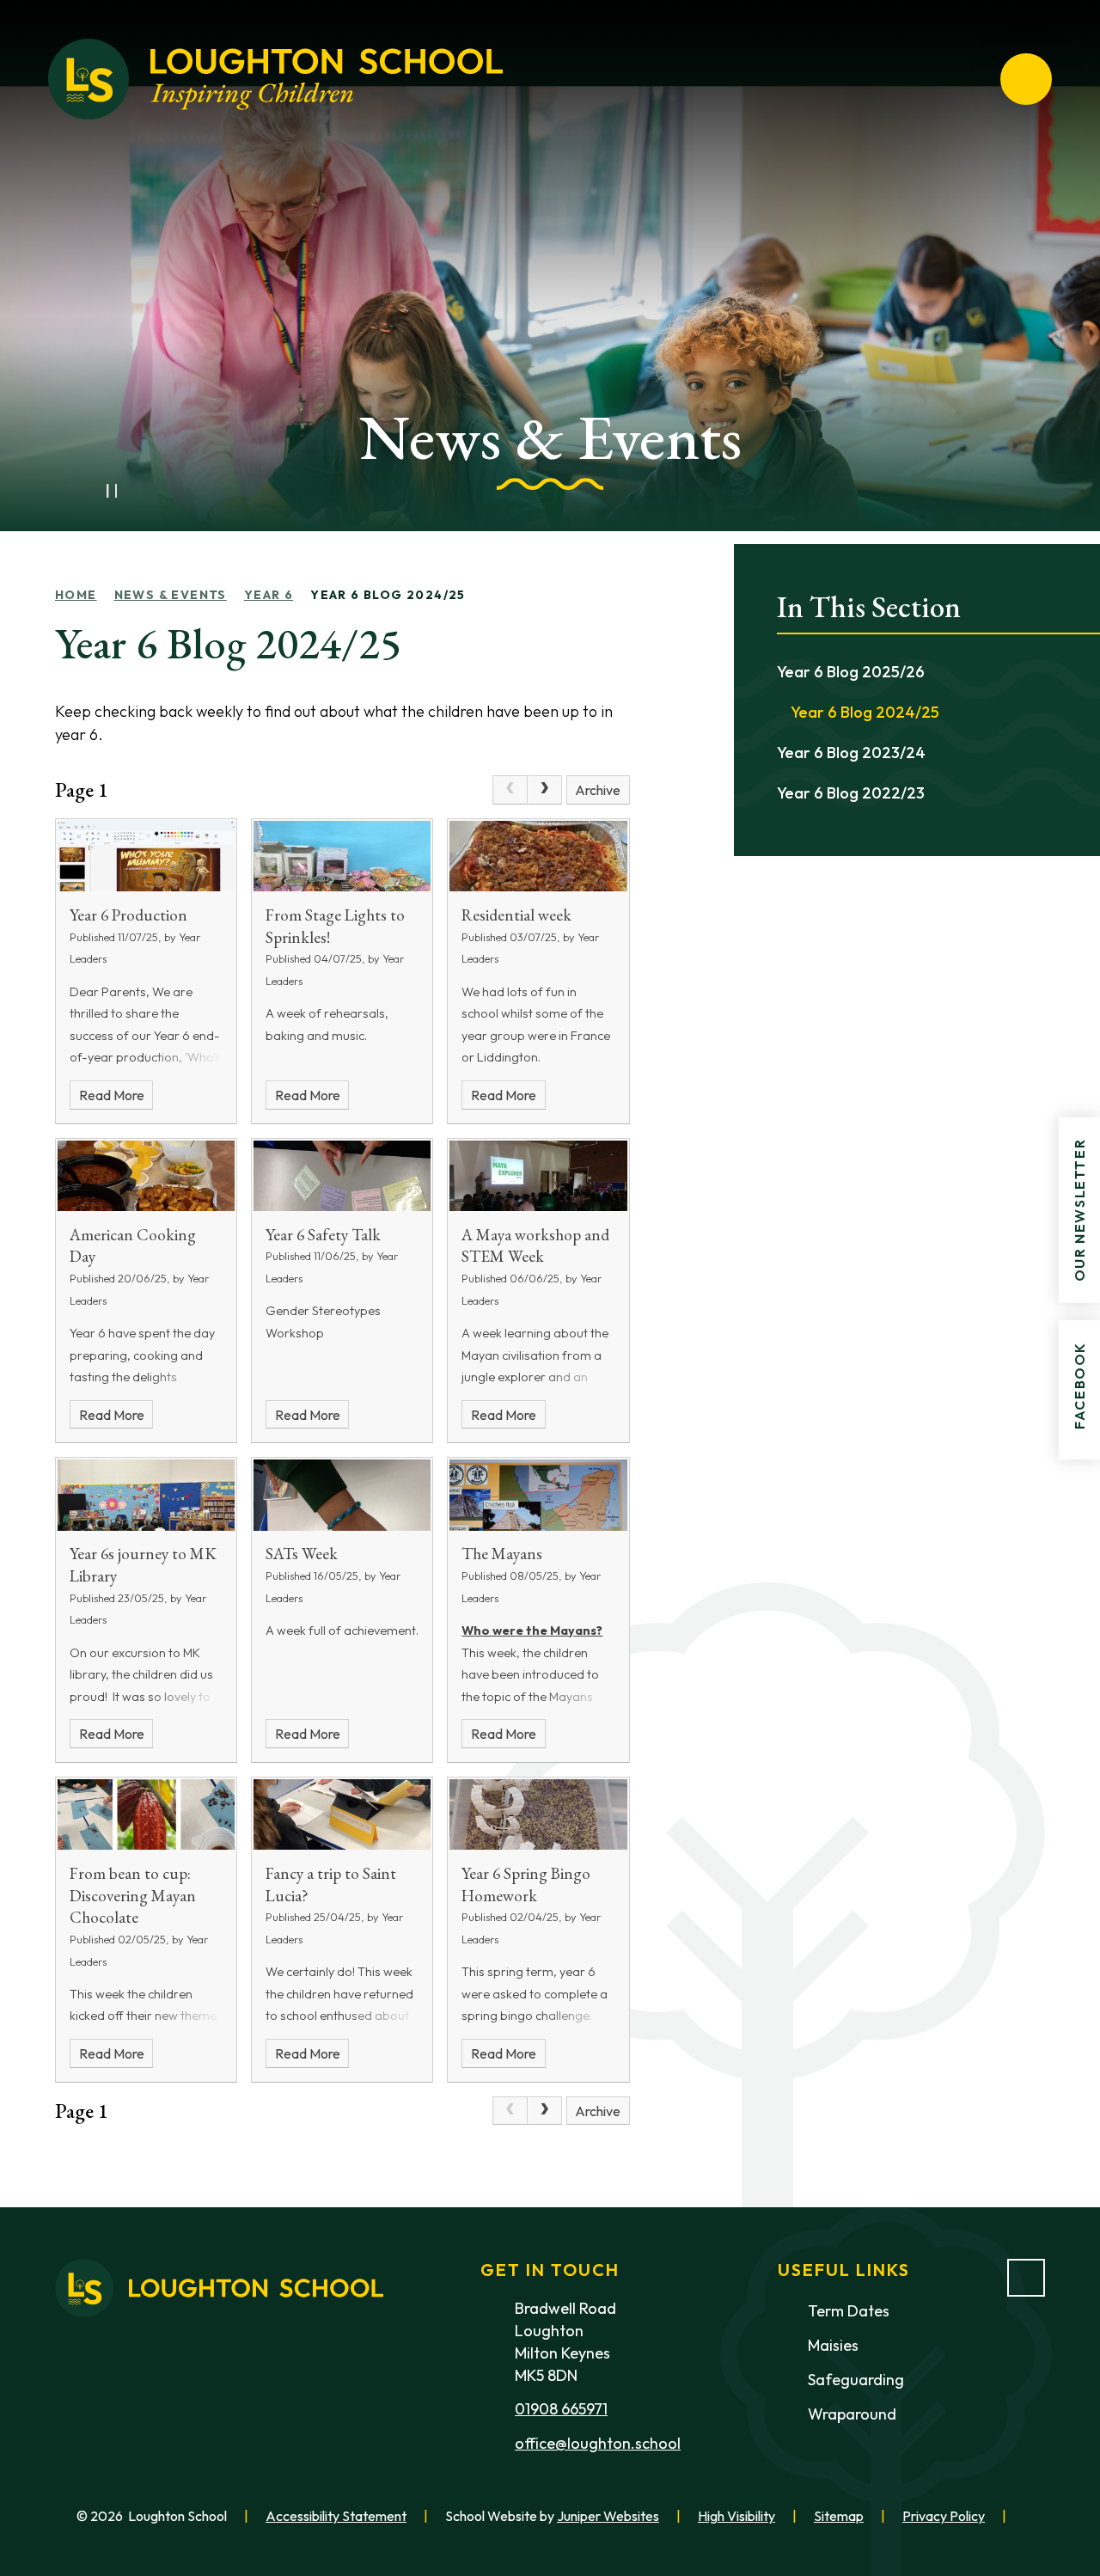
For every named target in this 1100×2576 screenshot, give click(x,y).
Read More (112, 1095)
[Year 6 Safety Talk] (342, 1176)
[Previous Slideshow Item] (74, 491)
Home (76, 595)
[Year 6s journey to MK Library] (146, 1495)
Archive (598, 790)
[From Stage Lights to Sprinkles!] (342, 856)
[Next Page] (545, 790)
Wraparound (852, 2414)
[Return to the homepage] (275, 79)
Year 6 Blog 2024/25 (388, 595)
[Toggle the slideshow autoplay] (112, 491)
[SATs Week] (342, 1495)
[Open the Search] (964, 79)
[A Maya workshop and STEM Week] (538, 1176)
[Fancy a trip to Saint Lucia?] (342, 1814)
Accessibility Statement (336, 2516)
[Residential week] (538, 856)
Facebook (1079, 1386)
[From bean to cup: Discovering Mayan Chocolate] (146, 1814)
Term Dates (849, 2311)
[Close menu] (1026, 79)
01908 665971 (561, 2409)
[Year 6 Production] (146, 856)
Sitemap (839, 2516)
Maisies (833, 2345)
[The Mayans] (538, 1495)
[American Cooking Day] (146, 1176)
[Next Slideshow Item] (150, 491)
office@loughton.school (598, 2443)
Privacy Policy (944, 2516)
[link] (510, 790)
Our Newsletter (1079, 1209)
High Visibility (736, 2516)
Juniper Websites (608, 2516)
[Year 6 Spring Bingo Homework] (538, 1814)
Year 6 (269, 595)
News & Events (171, 595)
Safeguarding (856, 2380)
